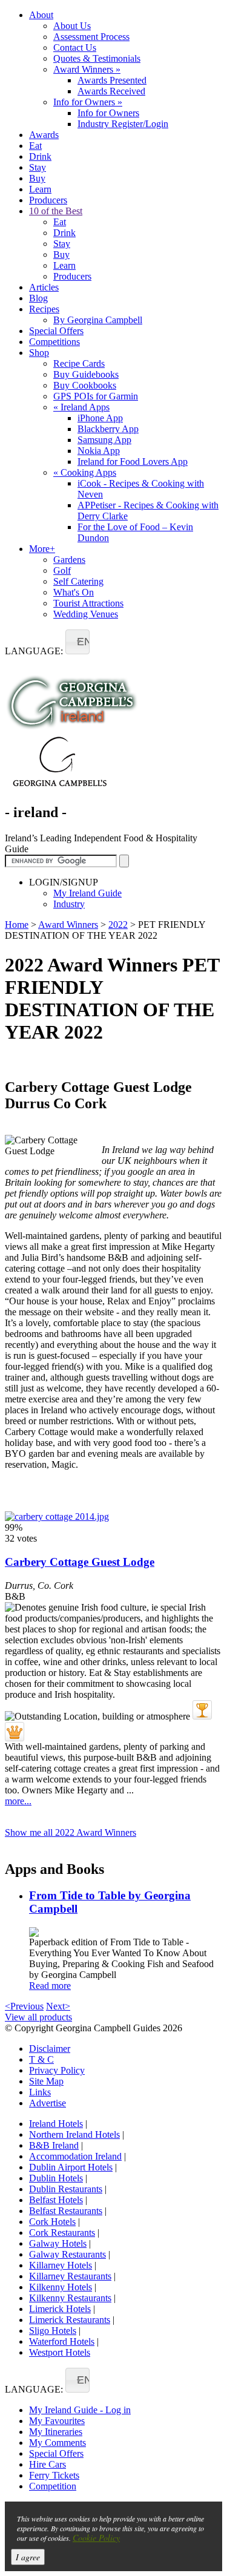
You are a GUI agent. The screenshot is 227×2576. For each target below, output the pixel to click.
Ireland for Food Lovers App (133, 462)
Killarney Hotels (61, 2265)
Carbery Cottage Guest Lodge (80, 1562)
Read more (50, 1986)
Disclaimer (50, 2049)
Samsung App (104, 440)
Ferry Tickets (54, 2475)
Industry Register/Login (123, 124)
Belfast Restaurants (66, 2211)
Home (17, 925)
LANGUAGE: (34, 651)
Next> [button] (58, 2006)
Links (40, 2092)
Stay (38, 167)
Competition (53, 2486)
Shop (39, 353)
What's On (74, 592)
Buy (37, 178)
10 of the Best (56, 211)
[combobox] (77, 642)
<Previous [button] (24, 2006)
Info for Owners (88, 102)
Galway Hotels (58, 2243)
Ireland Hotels (56, 2124)
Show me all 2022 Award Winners (71, 1832)
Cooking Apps (85, 472)
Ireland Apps (81, 407)
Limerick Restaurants (70, 2320)
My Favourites (57, 2421)
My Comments (58, 2443)
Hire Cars (48, 2464)
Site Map (46, 2081)
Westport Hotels (60, 2352)
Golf (62, 570)
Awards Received (111, 91)
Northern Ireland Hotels (74, 2134)
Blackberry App (108, 429)
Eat (35, 146)
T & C (41, 2059)
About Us (72, 26)
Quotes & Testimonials (97, 58)
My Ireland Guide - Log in (80, 2410)
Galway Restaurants (67, 2254)
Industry (69, 904)
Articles (44, 287)
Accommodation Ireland (75, 2156)
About (41, 15)
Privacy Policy (57, 2070)
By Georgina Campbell (98, 320)
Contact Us (75, 48)
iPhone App (100, 418)
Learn (40, 189)
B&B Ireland (54, 2145)
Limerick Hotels (60, 2309)
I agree (28, 2557)
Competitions (54, 342)
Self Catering (78, 581)
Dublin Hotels (56, 2178)
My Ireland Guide (87, 893)
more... (18, 1801)
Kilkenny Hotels (61, 2287)
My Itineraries (56, 2432)
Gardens (69, 560)
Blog (38, 298)
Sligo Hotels (53, 2331)
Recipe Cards (79, 363)
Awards (44, 135)
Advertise (48, 2103)
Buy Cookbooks (85, 385)
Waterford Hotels (62, 2341)
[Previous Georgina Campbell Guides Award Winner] (202, 1710)
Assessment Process (91, 37)
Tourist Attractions (88, 603)
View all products (38, 2017)
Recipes (44, 309)
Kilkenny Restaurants (70, 2298)
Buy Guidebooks (86, 374)
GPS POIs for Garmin (96, 396)
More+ (42, 549)
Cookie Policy (96, 2538)
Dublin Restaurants (66, 2189)
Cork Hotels (52, 2222)
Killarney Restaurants (70, 2276)
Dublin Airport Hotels (71, 2167)
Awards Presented (112, 80)
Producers (48, 200)
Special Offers (56, 331)
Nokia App (99, 451)
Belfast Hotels (56, 2200)
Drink (40, 156)
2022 (118, 925)
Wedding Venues (86, 614)
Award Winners (87, 69)
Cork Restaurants (62, 2233)
